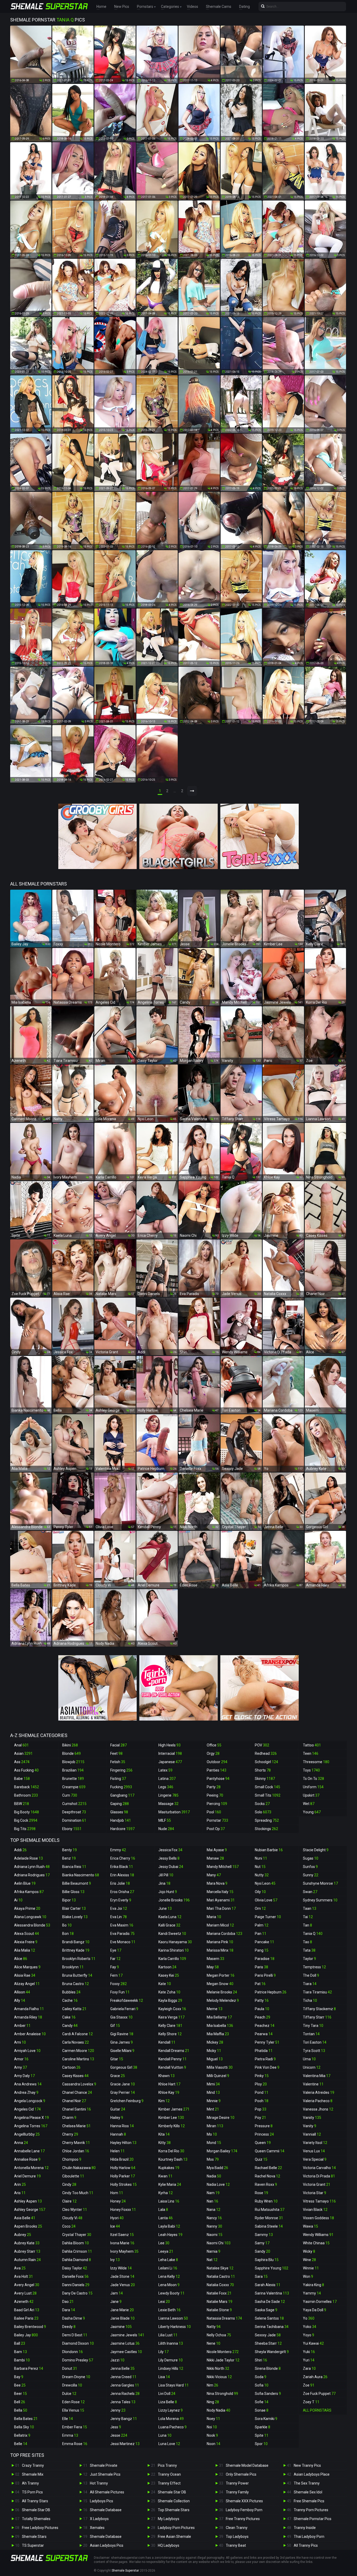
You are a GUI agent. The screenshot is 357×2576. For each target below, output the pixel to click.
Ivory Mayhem (124, 2251)
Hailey (117, 2118)
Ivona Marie (122, 2243)
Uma (309, 2059)
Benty (70, 1850)
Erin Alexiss (122, 1875)
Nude (166, 1829)
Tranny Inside (305, 2528)
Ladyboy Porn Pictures (176, 2528)
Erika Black (122, 1867)
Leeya (166, 2251)
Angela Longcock (30, 2101)
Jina (164, 1883)
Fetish (118, 1762)
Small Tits (268, 1795)
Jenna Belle (122, 2368)
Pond (262, 2092)
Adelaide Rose (28, 1858)
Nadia (214, 2176)
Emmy (118, 1850)
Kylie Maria (170, 2184)
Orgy (213, 1753)
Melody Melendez (223, 2000)
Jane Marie (122, 2310)
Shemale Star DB (36, 2510)
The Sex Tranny (307, 2483)
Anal (21, 1745)
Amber (22, 2026)
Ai (18, 1900)
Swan (310, 1892)
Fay (115, 1967)
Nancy (214, 2218)
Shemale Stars (34, 2537)
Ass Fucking (26, 1770)
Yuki (309, 2352)
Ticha (310, 2000)
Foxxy (119, 1984)
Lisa (164, 2377)
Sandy (263, 2251)
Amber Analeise (30, 2034)
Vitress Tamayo (319, 2201)
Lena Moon (169, 2285)
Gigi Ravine (122, 2034)
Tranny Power (237, 2483)
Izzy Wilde (121, 2268)
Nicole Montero (223, 2352)
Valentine (313, 2084)
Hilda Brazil (122, 2159)
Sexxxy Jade (268, 2335)
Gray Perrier (123, 2092)
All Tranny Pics (306, 2545)
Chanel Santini (77, 2109)
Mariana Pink (220, 1942)
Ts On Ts (313, 1779)
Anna (21, 2143)
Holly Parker (123, 2176)
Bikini (70, 1745)
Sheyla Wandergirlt (272, 2352)
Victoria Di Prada (319, 2176)
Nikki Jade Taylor (223, 2360)
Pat (260, 1984)
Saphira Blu (267, 2260)
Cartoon (71, 2067)
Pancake (264, 1942)
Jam (117, 2293)
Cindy (69, 2184)
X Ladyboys (99, 2519)
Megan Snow (220, 1984)
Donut (70, 2368)
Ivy (115, 2260)
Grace (118, 2076)
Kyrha (166, 2193)
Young (312, 1812)
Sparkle (263, 2427)
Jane (116, 2302)
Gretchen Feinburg (127, 2101)
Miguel (215, 2059)
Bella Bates (26, 2419)
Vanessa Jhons (318, 2109)
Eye (116, 1950)
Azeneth (24, 2302)
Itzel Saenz (122, 2235)
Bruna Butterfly (77, 1975)
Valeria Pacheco (318, 2101)
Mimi (213, 2084)
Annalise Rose (27, 2159)
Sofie (262, 2402)
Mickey (215, 2042)
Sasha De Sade (270, 2302)
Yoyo (309, 2335)
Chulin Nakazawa (79, 2168)
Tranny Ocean (169, 2474)
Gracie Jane (123, 2084)
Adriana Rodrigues (32, 1875)
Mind (213, 2092)
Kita (164, 2134)
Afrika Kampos (29, 1892)
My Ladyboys (169, 2519)
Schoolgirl (266, 1762)
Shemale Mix (33, 2474)
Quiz (261, 2159)
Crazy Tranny (33, 2465)
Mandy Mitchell (223, 1867)
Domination (74, 1820)
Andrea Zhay (26, 2092)
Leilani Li (168, 2268)
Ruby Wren (266, 2201)
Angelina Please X (31, 2118)
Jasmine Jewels (127, 2335)
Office (214, 1745)
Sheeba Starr (268, 2343)
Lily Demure (171, 2360)
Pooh (262, 2101)
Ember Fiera (75, 2427)
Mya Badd (217, 2168)
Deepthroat (74, 1812)
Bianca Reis (74, 1867)
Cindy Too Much (78, 2193)
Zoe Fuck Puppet (319, 2394)
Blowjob (73, 1762)
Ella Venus (73, 2410)
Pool (214, 1812)
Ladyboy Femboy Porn (244, 2510)
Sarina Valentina (272, 2293)
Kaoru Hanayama (175, 1942)
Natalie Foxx (219, 2293)
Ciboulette (73, 2176)
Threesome (316, 1762)
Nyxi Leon (265, 1883)
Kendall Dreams (174, 2051)
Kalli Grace (169, 1925)
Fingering (121, 1770)
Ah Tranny (30, 2483)
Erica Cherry (123, 1858)
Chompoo (72, 2159)
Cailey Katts (74, 2009)
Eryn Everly (121, 1900)
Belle (21, 2444)
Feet (116, 1753)
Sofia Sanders (268, 2394)
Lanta (166, 2218)
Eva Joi (119, 1908)
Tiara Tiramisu (317, 1992)
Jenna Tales (123, 2402)
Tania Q (313, 1934)
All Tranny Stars (35, 2501)
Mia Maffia (218, 2034)
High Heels (169, 1745)
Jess (116, 2427)
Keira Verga (171, 2017)
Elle (68, 2419)
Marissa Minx (220, 1950)
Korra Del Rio (171, 2151)
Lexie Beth (169, 2310)
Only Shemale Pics (241, 2474)
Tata (309, 1950)
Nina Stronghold (222, 2394)
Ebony (72, 1829)
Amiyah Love (27, 2051)
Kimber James (174, 2109)
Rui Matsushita (270, 2210)
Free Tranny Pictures (243, 2519)
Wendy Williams (318, 2235)
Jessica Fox (170, 1850)
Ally (20, 2000)
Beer (21, 2394)
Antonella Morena (31, 2168)
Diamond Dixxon (78, 2343)
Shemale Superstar (125, 2571)
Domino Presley (78, 2360)
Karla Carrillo (172, 1959)
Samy (262, 2243)
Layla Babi (169, 2226)
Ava (20, 2268)
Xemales (97, 2528)
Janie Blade (122, 2318)
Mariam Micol (220, 1925)
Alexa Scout (27, 1934)
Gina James (122, 2042)
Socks (262, 1804)
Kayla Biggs (170, 2000)
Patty (262, 2000)
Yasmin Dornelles (320, 2302)
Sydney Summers (320, 1900)
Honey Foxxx (123, 2210)
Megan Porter (221, 1975)
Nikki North (218, 2368)
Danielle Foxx (75, 2276)
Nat (212, 2260)
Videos (192, 7)
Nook (212, 2435)
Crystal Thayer (77, 2235)
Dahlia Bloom (76, 2243)
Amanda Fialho (29, 2009)
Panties (217, 1770)
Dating (244, 7)
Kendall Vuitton (172, 2067)
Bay (19, 2377)
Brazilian (73, 1770)
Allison (22, 1992)
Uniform (313, 1787)
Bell (20, 2402)
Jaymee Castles (126, 2352)
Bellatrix (22, 2435)
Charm (69, 2118)
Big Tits (25, 1829)
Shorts (263, 1770)
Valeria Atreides (319, 2092)
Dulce (69, 2394)
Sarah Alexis (268, 2285)
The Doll (311, 1975)
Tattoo (312, 1745)
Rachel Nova (267, 2176)
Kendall (167, 2042)
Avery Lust (25, 2293)
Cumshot (74, 1804)
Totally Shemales (36, 2519)
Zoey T (311, 2402)
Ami (20, 2042)
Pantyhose (218, 1779)
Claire (69, 2201)
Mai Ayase (217, 1850)
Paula (262, 2009)
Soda (261, 2377)
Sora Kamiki (266, 2419)
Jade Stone (122, 2276)
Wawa (310, 2226)
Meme (215, 2009)
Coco (69, 2226)
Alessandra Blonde (32, 1925)
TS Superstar (33, 2545)
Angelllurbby (27, 2134)
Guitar (118, 2109)
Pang (262, 1950)
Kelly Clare (170, 2026)
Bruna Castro (76, 1984)
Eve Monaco (123, 1942)
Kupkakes (169, 2168)
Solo (263, 1812)
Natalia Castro (221, 2276)
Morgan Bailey (222, 2151)
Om (260, 1908)
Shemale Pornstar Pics (313, 2519)
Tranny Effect (169, 2483)
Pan (261, 1934)
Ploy (261, 2084)
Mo (212, 2134)
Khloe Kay (169, 2092)
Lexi (164, 2302)
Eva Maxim (122, 1925)
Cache (70, 2000)
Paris (261, 1967)
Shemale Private (104, 2465)
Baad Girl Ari (27, 2310)
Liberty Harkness (175, 2327)
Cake (69, 2017)
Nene (214, 2343)
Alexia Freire (26, 1942)
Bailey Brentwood (30, 2327)
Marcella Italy (220, 1892)
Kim (164, 2101)
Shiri (261, 2360)
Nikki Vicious (219, 2377)
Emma (70, 2435)
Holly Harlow (123, 2168)
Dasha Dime (74, 2318)
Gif (115, 2026)
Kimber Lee (171, 2118)
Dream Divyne (76, 2377)
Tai (308, 1917)
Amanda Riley (28, 2017)
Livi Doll (167, 2394)
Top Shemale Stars (174, 2510)
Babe (22, 1779)
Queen (263, 2143)
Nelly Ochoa (219, 2335)
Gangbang (122, 1795)
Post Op (216, 1829)
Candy (70, 2026)
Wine (309, 2260)
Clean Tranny (237, 2528)
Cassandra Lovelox (79, 2084)
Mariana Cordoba (224, 1934)
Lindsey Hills (171, 2368)
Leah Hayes (170, 2235)
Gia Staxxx (121, 2017)
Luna (165, 2435)
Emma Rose (75, 2444)
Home (101, 7)
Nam (213, 2193)
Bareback (27, 1787)
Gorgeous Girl (124, 2067)
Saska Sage (266, 2310)
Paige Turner (268, 1917)
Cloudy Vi (72, 2218)
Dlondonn (73, 2352)
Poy (260, 2118)
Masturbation (174, 1812)
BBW (22, 1804)
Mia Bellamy (219, 2017)
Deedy (69, 2327)
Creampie (74, 1787)
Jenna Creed (123, 2377)
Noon (214, 2444)
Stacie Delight (316, 1850)
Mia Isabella (220, 2026)
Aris (20, 2193)
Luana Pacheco (172, 2427)
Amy (21, 2067)
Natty (214, 2327)
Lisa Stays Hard (174, 2385)
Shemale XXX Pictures (244, 2501)
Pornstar (217, 1820)
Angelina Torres (31, 2126)
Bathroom (26, 1795)
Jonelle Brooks (174, 1900)
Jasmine (121, 2327)
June (165, 1908)
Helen (117, 2151)
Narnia (214, 2251)
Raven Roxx (266, 2184)
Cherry (70, 2134)
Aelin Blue (25, 1883)
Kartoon (167, 1967)
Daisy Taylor (75, 2268)
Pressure (264, 2126)
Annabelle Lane (29, 2151)
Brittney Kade (76, 1950)
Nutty (262, 1875)
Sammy (264, 2235)
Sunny (311, 1875)
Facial (119, 1745)
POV (262, 1745)
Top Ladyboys (237, 2537)
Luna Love (169, 2444)
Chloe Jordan (76, 2151)
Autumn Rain (27, 2260)
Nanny (214, 2226)
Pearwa (264, 2034)
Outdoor (217, 1762)
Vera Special (315, 2159)
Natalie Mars (220, 2302)
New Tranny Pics (307, 2465)
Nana (214, 2210)
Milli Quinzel (218, 2076)
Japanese (170, 1762)
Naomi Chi (219, 2243)
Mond (214, 2143)
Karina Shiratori (174, 1950)
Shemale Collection (174, 2501)
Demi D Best (75, 2335)
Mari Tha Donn (221, 1908)
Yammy (312, 2293)
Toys (311, 1770)
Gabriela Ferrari (124, 2009)
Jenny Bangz (124, 2419)
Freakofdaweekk (127, 2000)
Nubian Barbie (269, 1850)
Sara (261, 2276)
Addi (20, 1850)
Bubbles (71, 1992)
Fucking (121, 1787)
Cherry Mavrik (76, 2143)
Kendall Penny (172, 2059)
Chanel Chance (77, 2092)
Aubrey (23, 2235)
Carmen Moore (78, 2051)
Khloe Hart (169, 2084)
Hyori (117, 2218)
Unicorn (312, 2067)
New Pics (122, 7)
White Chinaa (316, 2243)
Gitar (117, 2059)
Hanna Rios (122, 2126)
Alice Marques (27, 1967)
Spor (261, 2444)
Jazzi (117, 2360)
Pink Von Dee (267, 2067)
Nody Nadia (218, 2410)
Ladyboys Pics (102, 2501)
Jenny (118, 2410)
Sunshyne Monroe (320, 1883)
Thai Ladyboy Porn (309, 2537)
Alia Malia (25, 1950)
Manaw (215, 1858)
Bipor (69, 1900)
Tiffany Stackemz (319, 2009)
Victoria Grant (317, 2184)
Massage (168, 1804)
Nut (260, 1867)
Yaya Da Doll (315, 2310)
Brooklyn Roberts (79, 1959)
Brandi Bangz (76, 1942)
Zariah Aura (315, 2377)
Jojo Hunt (168, 1892)
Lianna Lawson (173, 2318)
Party (214, 1787)
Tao (307, 1942)
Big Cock (26, 1820)
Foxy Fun (120, 1992)
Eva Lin (119, 1917)
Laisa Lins (169, 2201)
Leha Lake (168, 2260)
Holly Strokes (123, 2184)
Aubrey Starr (27, 2251)
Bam (21, 2352)
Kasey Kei (169, 1975)
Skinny (265, 1779)
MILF (165, 1820)
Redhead (266, 1753)
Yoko (310, 2327)
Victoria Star (315, 2193)
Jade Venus (123, 2285)
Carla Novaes (76, 2042)
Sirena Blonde (268, 2368)
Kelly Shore (170, 2034)
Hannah (118, 2134)
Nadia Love (218, 2184)
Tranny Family (237, 2492)
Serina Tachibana (272, 2327)
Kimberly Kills (172, 2126)
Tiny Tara (313, 2026)
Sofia (262, 2385)
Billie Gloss (73, 1892)
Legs (166, 1787)
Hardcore (122, 1829)
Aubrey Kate (27, 2243)
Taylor (309, 1959)
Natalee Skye (220, 2268)
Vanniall (312, 2134)
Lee (164, 2243)
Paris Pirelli (265, 1975)
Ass (22, 1762)
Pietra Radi (265, 2059)
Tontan (311, 2034)
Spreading (267, 1820)
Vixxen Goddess (318, 2218)
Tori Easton (315, 2042)
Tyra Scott (314, 2051)
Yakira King (313, 2285)
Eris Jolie (120, 1883)
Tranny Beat (236, 2545)
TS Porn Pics (32, 2492)
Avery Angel (27, 2285)
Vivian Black (315, 2210)
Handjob (121, 1820)
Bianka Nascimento (81, 1875)
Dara (69, 2310)
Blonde (71, 1753)
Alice (21, 1959)
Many (214, 1875)
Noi (212, 2427)
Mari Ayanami (221, 1900)
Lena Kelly (169, 2276)
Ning (213, 2402)
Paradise (265, 1959)
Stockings (266, 1829)
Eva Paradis (122, 1934)
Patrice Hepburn (271, 1992)
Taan (310, 1908)
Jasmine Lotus (125, 2343)
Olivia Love (266, 1900)
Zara (309, 2368)
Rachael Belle (268, 2168)
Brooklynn (73, 1967)
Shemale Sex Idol (308, 2492)
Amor (21, 2059)
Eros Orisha (122, 1892)
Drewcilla (72, 2385)
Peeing (215, 1795)
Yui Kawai (313, 2343)
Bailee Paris (26, 2318)
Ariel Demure (27, 2176)
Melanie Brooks (222, 1992)
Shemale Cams (219, 7)
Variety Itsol (315, 2143)
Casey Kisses (75, 2076)
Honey (118, 2201)
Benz (69, 1858)
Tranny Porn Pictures (311, 2510)
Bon (68, 1934)
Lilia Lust (168, 2335)
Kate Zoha (169, 1992)
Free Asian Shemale (174, 2537)
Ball (20, 2343)
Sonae (262, 2410)
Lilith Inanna (171, 2343)
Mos (213, 2159)
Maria (214, 1917)
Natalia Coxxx (220, 2285)
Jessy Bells (169, 1858)
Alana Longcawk (30, 1917)
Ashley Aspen (28, 2201)
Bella (21, 2410)
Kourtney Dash (173, 2159)
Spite (262, 2435)
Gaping (120, 1804)
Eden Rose (73, 2402)
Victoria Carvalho (319, 2168)
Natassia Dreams (224, 2318)
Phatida (264, 2051)
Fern (116, 1975)
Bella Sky (24, 2427)
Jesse (119, 2435)
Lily (163, 2352)
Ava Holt (24, 2276)
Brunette (73, 1779)
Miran (215, 2126)
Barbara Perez (29, 2368)
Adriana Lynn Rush (32, 1867)
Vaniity (312, 2118)
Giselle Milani (122, 2051)
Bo (67, 1925)
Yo (309, 2318)
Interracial (170, 1753)
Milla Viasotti (220, 2067)
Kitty (165, 2143)
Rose (261, 2193)
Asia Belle (25, 2218)
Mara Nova (217, 1883)
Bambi (22, 2360)
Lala (163, 2210)
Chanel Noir (74, 2101)
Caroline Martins (78, 2059)
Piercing (217, 1804)
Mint (213, 2109)
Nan (212, 2201)
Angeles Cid (27, 2109)
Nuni (261, 1858)
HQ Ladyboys (169, 2545)
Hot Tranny (99, 2483)
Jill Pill (166, 1875)
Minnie (214, 2101)
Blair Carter (74, 1908)
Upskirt (311, 1795)
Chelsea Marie (76, 2126)
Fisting (118, 1779)
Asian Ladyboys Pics (107, 2545)
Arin (20, 2184)
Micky (214, 2051)
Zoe (309, 2385)
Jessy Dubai (171, 1867)
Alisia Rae (25, 1975)
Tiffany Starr (317, 2017)
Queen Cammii (270, 2151)
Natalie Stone (219, 2310)
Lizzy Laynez (171, 2410)
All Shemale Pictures (107, 2492)
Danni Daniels (76, 2285)
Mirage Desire (221, 2118)
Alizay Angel (27, 1984)
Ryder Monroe (269, 2218)
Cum (70, 1795)
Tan (307, 1925)
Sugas (311, 1858)
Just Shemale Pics (105, 2474)
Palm (262, 1925)
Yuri (309, 2360)
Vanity (310, 2126)
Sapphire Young (272, 2268)
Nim (212, 2385)
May (213, 1967)
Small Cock (267, 1787)
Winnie (311, 2268)
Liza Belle (168, 2402)
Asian (23, 1753)
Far (115, 1959)
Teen (311, 1753)
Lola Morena (171, 2419)
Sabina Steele (269, 2226)
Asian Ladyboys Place (312, 2474)
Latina (167, 1779)
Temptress (314, 1967)
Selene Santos (269, 2318)
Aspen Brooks (28, 2226)
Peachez (265, 2026)
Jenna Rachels (125, 2394)
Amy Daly (24, 2076)
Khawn (166, 2076)
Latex (165, 1770)
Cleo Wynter (75, 2210)
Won (308, 2276)
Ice (115, 2226)
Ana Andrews (28, 2084)
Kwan (165, 2176)
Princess (264, 2134)
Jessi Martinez (125, 2444)
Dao (68, 2302)
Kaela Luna (170, 1917)
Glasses (119, 1812)
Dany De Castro (77, 2293)
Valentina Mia (317, 2076)
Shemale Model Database (247, 2465)
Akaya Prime (27, 1908)
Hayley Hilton (123, 2143)
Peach (263, 2017)
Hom (117, 2193)
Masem (215, 1959)
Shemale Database (106, 2510)
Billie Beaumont (77, 1883)
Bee (20, 2385)
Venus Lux (314, 2151)
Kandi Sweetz (172, 1934)
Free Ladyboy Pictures (40, 2528)
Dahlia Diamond (77, 2260)
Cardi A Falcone (77, 2034)
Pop (261, 2109)
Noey (213, 2419)
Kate (165, 1984)
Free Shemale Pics (309, 2501)
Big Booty (27, 1812)
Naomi (215, 2235)
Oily (260, 1892)
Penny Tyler (267, 2042)
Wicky (309, 2251)
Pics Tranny (167, 2465)
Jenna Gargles (125, 2385)
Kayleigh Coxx (172, 2009)
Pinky (262, 2076)
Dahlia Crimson (77, 2251)
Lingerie (168, 1795)
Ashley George (30, 2210)
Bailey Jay (26, 2335)
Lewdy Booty (171, 2293)
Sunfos (310, 1867)
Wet (309, 1804)
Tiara (310, 1984)
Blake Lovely (75, 1917)
